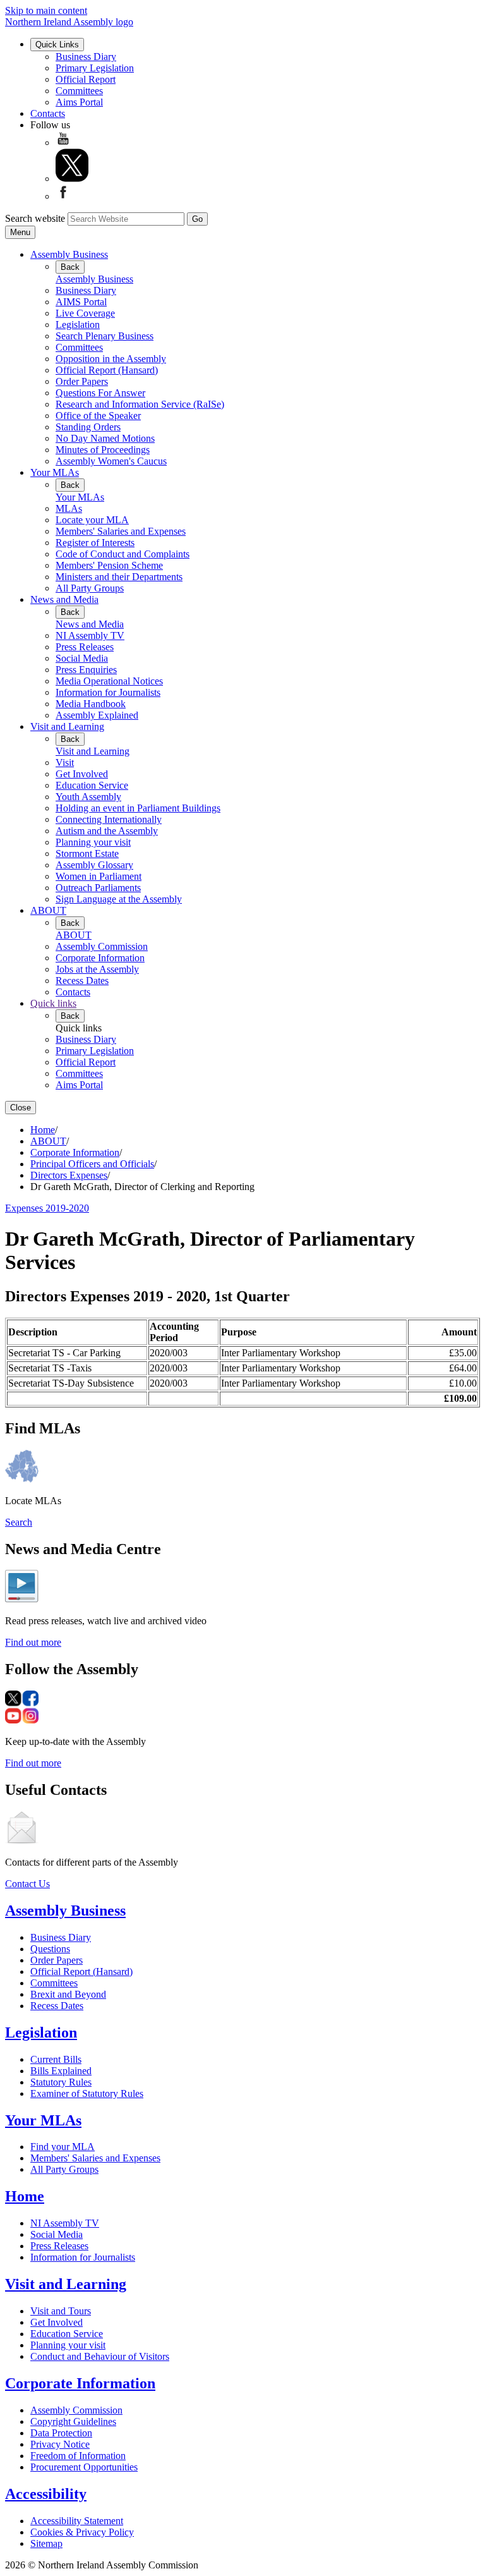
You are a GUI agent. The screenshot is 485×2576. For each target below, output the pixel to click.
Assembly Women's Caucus (111, 461)
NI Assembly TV (90, 635)
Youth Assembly (88, 797)
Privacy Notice (60, 2444)
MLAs (69, 508)
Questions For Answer (100, 393)
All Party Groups (90, 588)
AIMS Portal (81, 302)
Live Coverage (85, 313)
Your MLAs (55, 472)
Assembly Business (69, 254)
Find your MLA (63, 2147)
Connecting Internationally (109, 819)
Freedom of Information (78, 2456)
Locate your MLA (92, 520)
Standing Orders (88, 427)
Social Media (82, 658)
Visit (65, 762)
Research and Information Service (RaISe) (140, 404)
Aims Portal (79, 102)
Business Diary (86, 57)
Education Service (92, 785)
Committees (79, 91)
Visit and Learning (67, 726)
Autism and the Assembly (107, 831)
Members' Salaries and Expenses (121, 531)
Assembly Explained (97, 715)
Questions (50, 1949)
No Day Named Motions (105, 438)
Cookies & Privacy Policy (82, 2532)
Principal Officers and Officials (92, 1164)
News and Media (64, 599)
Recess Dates (82, 981)
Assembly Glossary (94, 865)
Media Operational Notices (109, 681)
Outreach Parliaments (98, 888)
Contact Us (27, 1884)
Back (70, 267)
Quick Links (57, 45)
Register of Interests (95, 543)
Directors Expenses (69, 1175)
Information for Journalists (108, 692)
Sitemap (46, 2543)
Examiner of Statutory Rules (87, 2093)
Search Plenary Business (105, 336)
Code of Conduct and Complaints (123, 554)
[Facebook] (63, 196)
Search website (35, 218)
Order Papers (82, 381)
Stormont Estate (87, 854)
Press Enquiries (86, 670)
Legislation (78, 325)
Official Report (86, 79)
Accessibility (46, 2494)
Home (43, 1130)
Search (19, 1522)
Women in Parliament (99, 876)
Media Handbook (91, 704)
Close (21, 1108)
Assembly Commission (102, 946)
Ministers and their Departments (119, 577)
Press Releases (85, 647)
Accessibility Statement (77, 2521)
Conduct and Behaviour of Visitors (100, 2356)
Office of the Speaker (98, 416)
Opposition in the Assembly (111, 359)
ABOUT (48, 910)
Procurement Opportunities (84, 2467)
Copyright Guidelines (73, 2421)
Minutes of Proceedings (103, 450)
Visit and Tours (61, 2311)
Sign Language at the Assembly (119, 899)
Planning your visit (93, 842)
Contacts (48, 113)
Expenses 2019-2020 (47, 1208)
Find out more (33, 1642)
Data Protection (61, 2433)
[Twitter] (72, 179)
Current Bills (56, 2059)
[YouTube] (63, 143)
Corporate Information (100, 958)
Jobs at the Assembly (97, 969)
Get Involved (82, 774)
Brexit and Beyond (68, 1994)
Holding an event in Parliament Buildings (138, 808)
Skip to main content (46, 10)
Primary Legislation (95, 68)
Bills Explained (61, 2071)
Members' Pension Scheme (109, 565)
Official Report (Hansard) (107, 370)
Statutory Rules (61, 2082)
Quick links (53, 1003)
